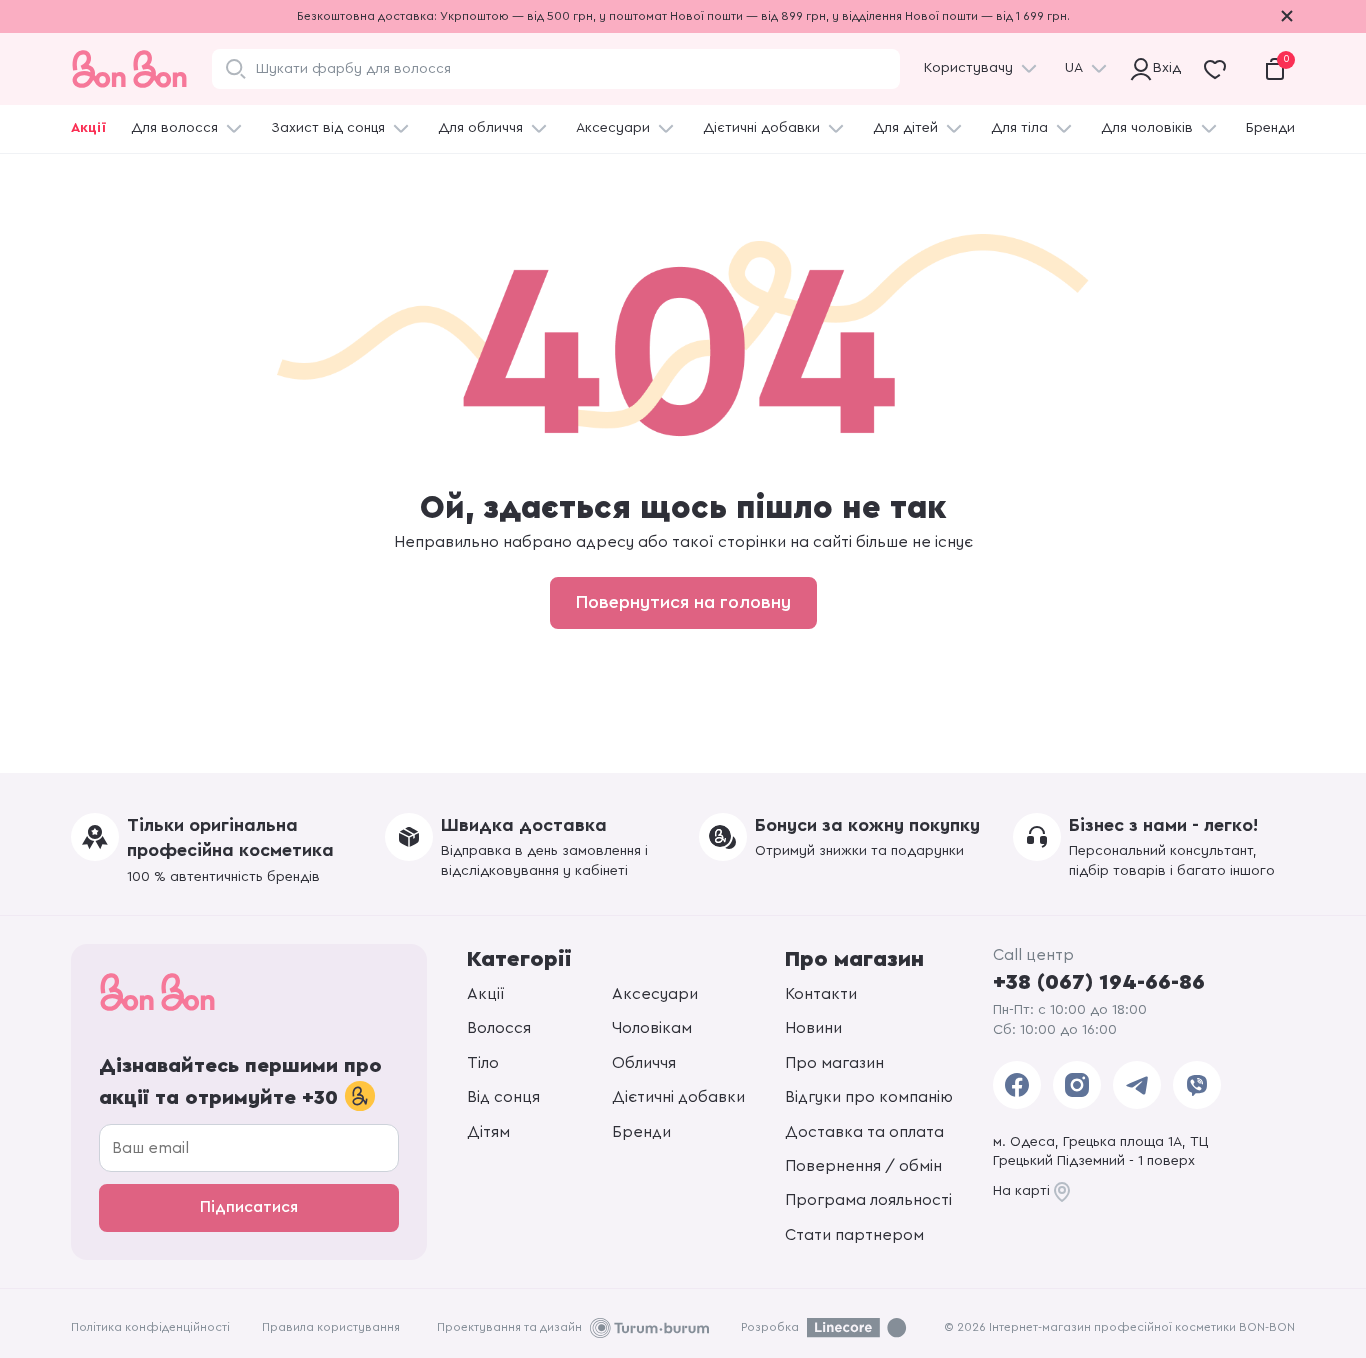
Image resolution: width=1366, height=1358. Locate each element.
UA (1074, 68)
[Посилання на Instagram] (1077, 1085)
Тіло (483, 1063)
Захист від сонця (328, 128)
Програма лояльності (868, 1200)
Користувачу (968, 68)
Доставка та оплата (864, 1132)
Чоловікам (652, 1028)
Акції (88, 128)
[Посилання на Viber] (1197, 1085)
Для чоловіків (1147, 128)
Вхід (1164, 68)
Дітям (488, 1132)
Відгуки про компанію (869, 1097)
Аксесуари (613, 128)
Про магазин (834, 1063)
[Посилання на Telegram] (1137, 1085)
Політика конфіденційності (150, 1327)
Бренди (1270, 128)
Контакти (821, 994)
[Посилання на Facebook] (1017, 1085)
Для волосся (174, 128)
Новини (813, 1028)
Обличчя (644, 1063)
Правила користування (331, 1327)
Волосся (499, 1028)
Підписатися (249, 1207)
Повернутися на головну (683, 602)
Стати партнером (854, 1235)
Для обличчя (480, 128)
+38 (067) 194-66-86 (1099, 982)
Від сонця (503, 1097)
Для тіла (1019, 128)
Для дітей (905, 128)
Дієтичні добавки (761, 128)
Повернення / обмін (863, 1166)
